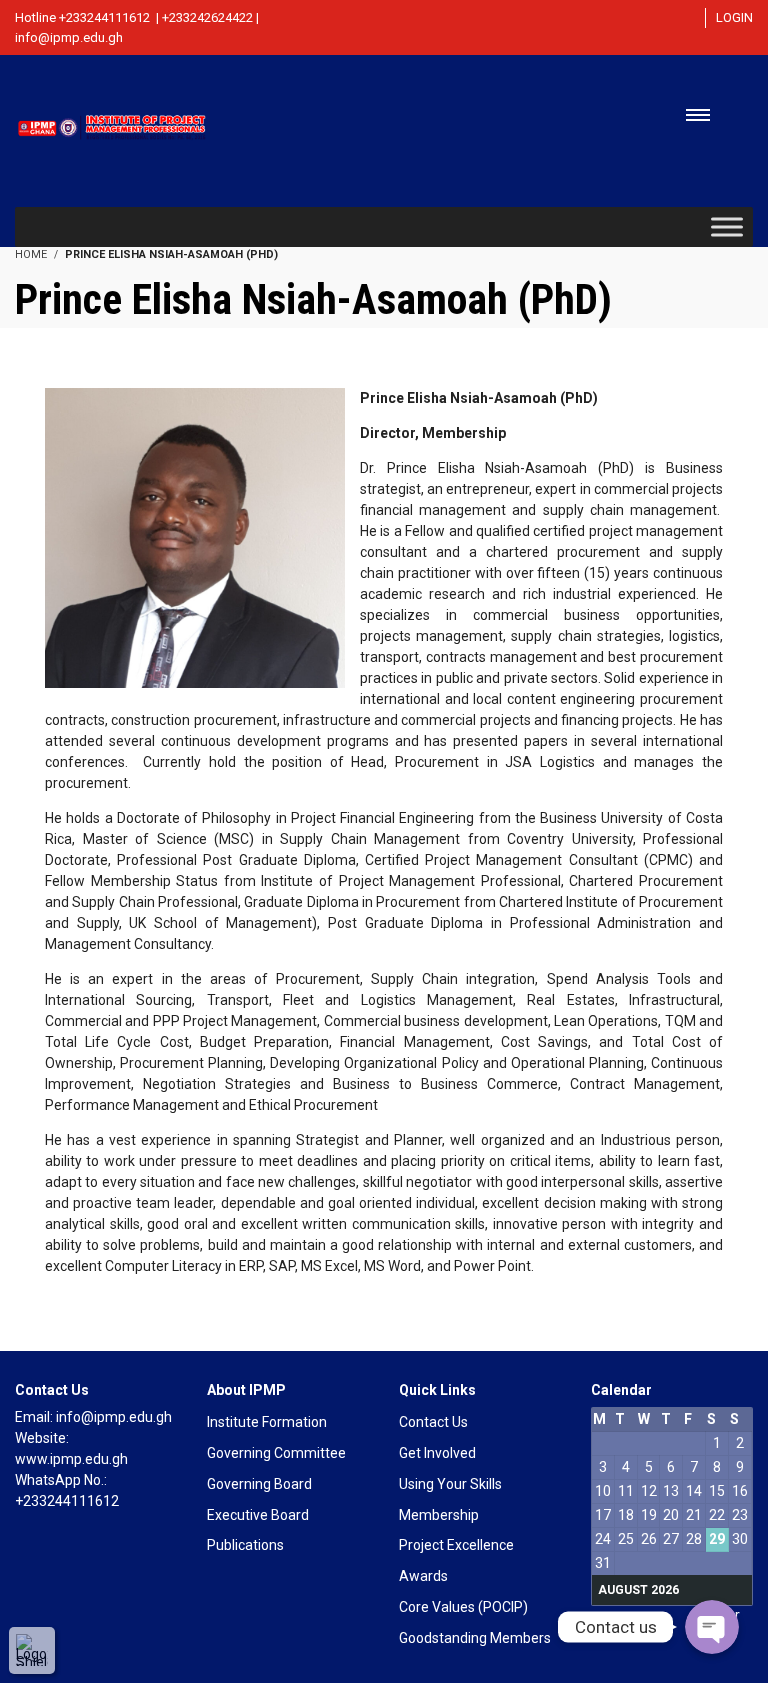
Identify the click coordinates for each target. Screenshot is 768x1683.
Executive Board (258, 1515)
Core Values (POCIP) (463, 1607)
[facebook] (582, 23)
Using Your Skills (450, 1484)
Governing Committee (276, 1453)
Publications (245, 1545)
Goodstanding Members (475, 1638)
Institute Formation (267, 1422)
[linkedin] (653, 23)
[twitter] (619, 23)
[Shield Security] (32, 1650)
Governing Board (259, 1484)
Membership (439, 1515)
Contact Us (433, 1422)
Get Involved (437, 1453)
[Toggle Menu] (727, 226)
